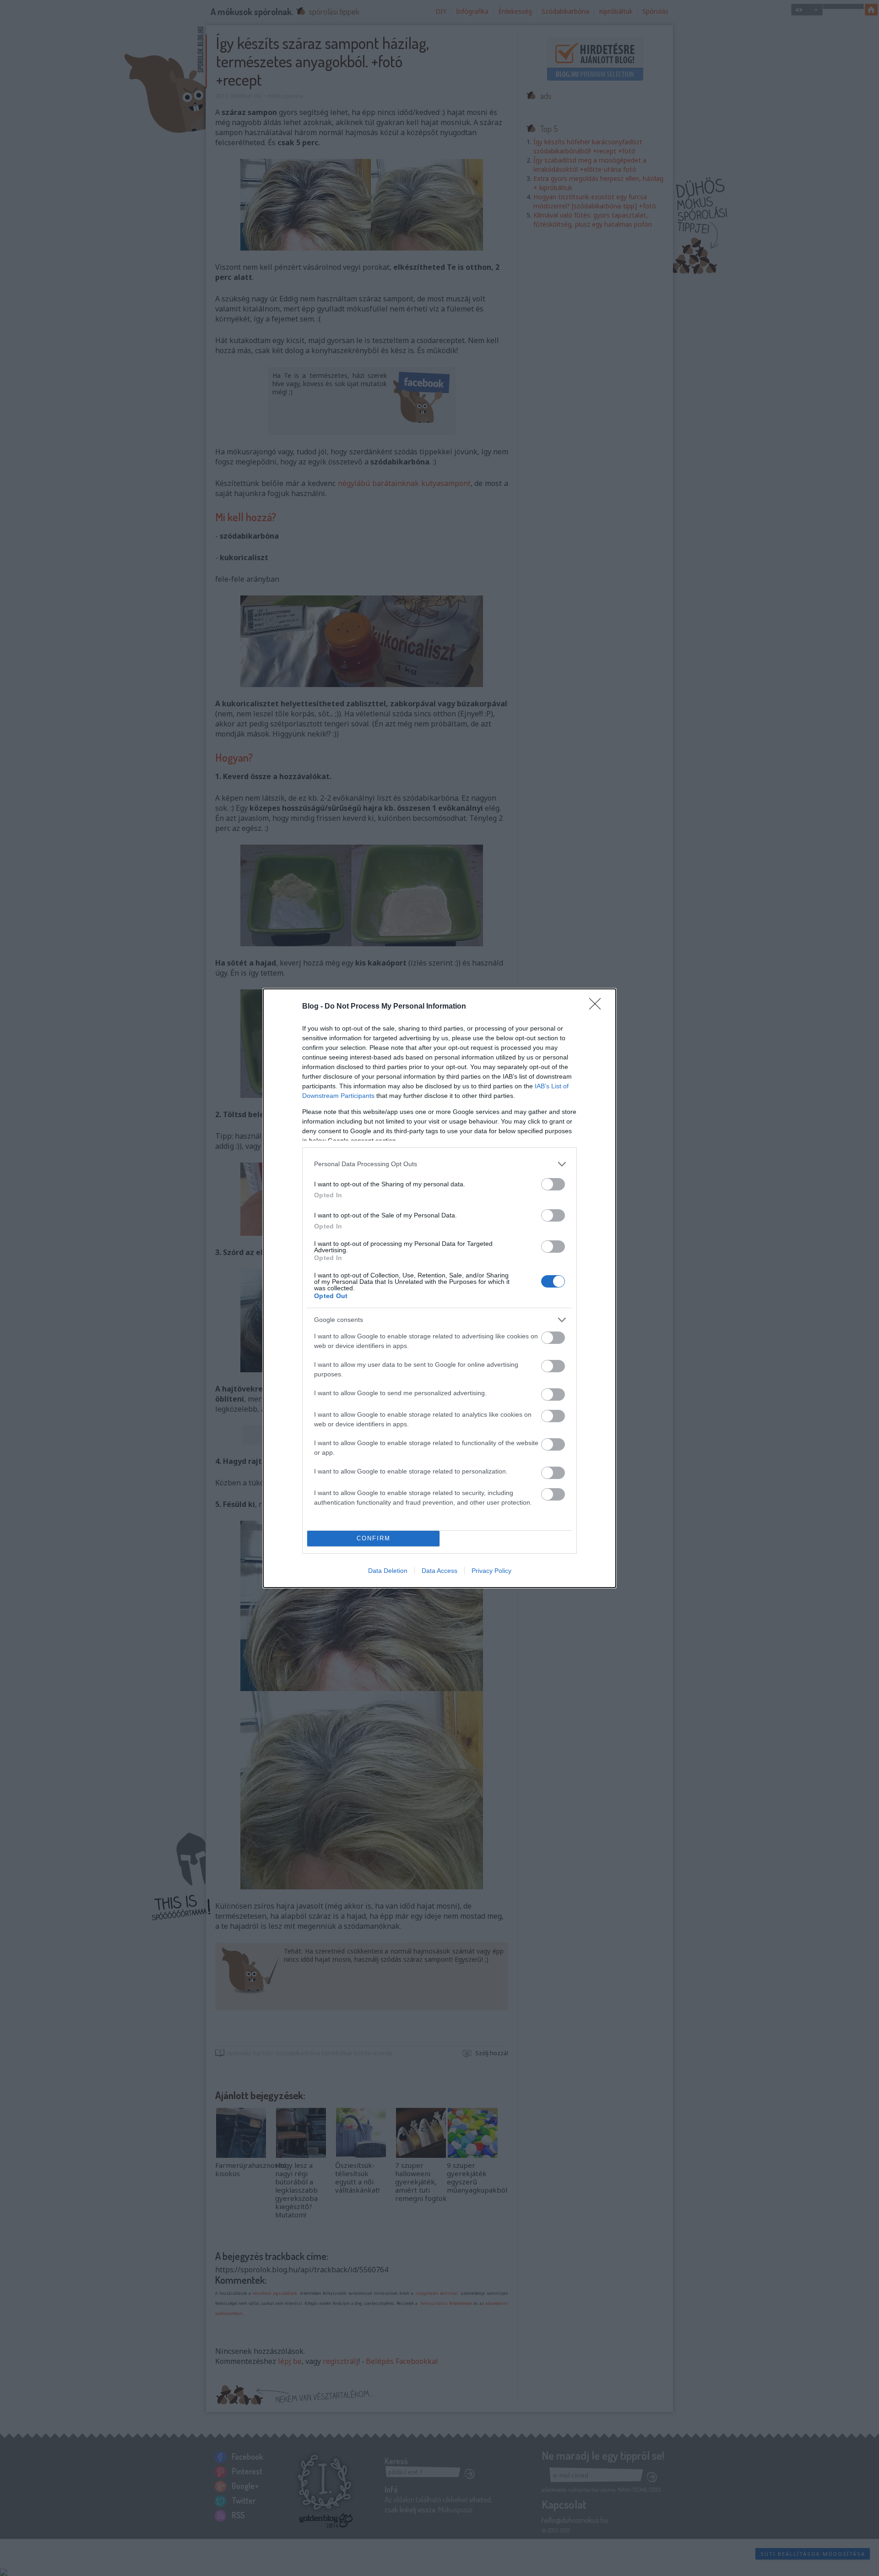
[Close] (598, 1007)
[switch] (553, 1184)
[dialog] (439, 1288)
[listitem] (439, 1164)
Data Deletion (388, 1571)
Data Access (439, 1571)
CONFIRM (374, 1538)
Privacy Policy (491, 1571)
